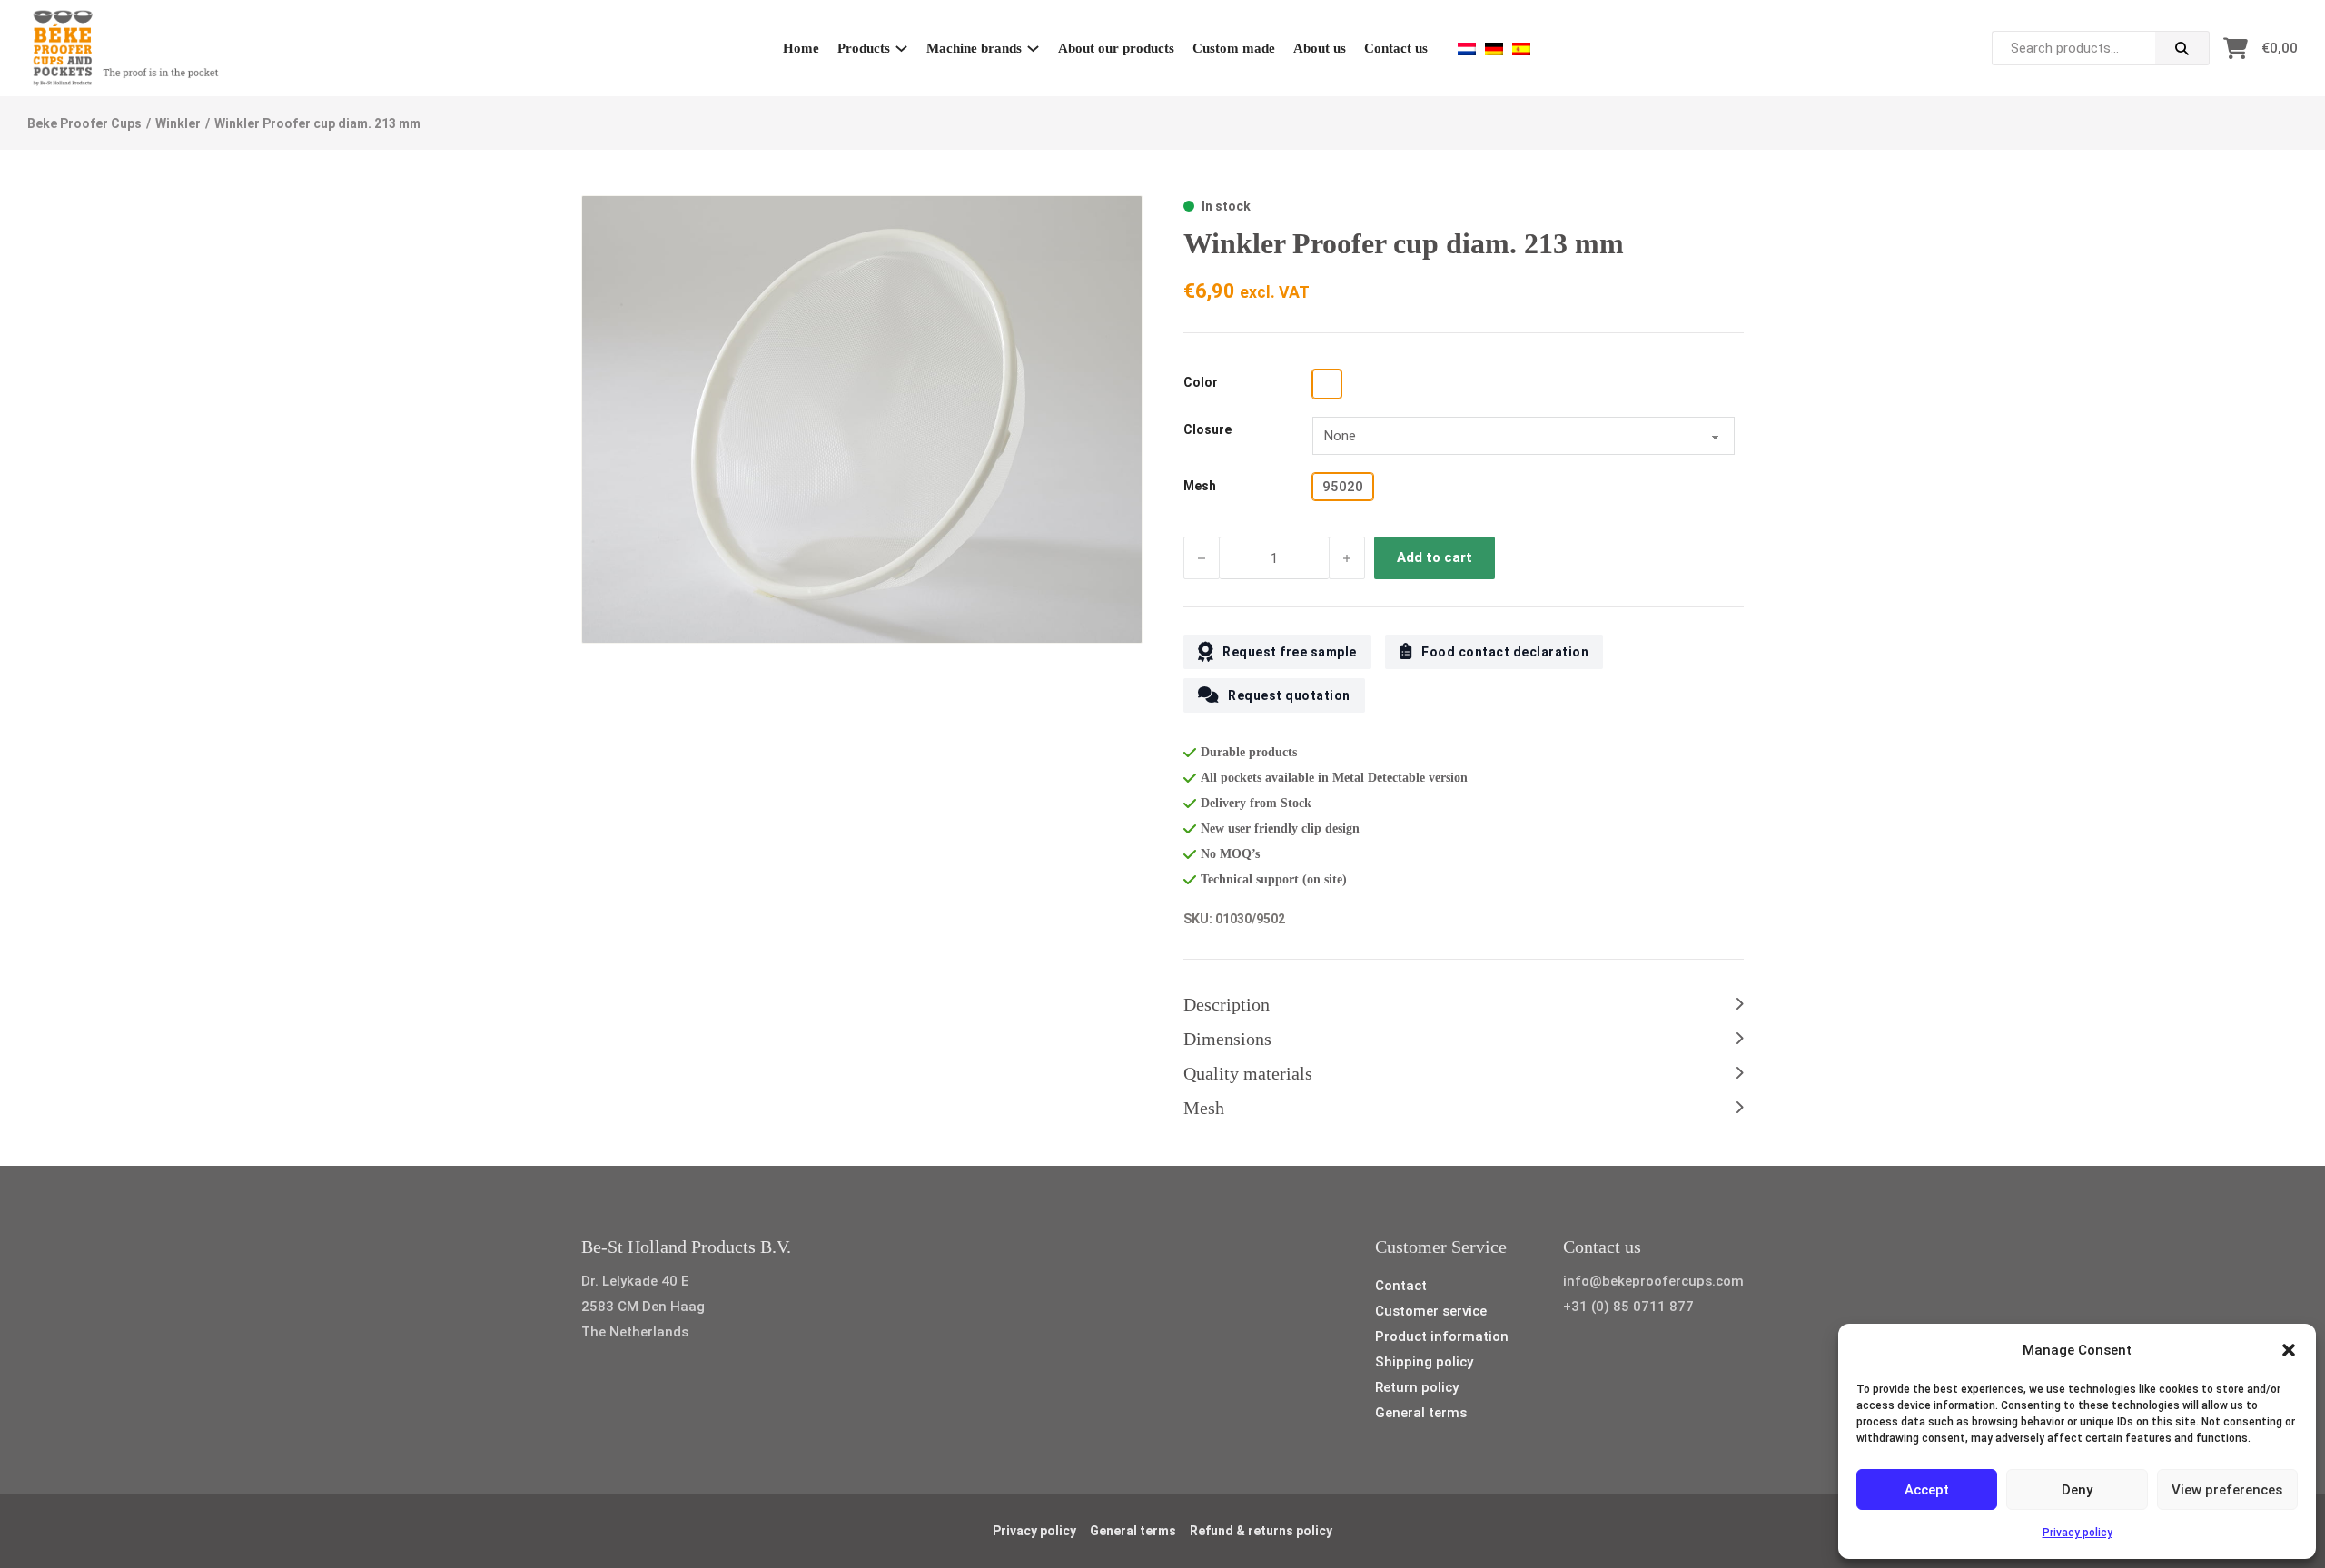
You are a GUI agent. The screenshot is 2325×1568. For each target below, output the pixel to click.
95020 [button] (1343, 487)
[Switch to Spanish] (1521, 49)
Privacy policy (2078, 1533)
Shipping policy (1424, 1362)
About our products (1116, 48)
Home (801, 48)
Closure (1207, 429)
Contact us (1396, 48)
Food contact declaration (1505, 652)
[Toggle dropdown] (901, 49)
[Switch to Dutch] (1467, 49)
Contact (1401, 1286)
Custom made (1234, 48)
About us (1320, 48)
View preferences (2227, 1490)
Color (1201, 382)
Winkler (178, 123)
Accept (1927, 1490)
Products (864, 48)
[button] (2289, 1350)
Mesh (1200, 486)
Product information (1442, 1336)
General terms (1421, 1413)
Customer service (1431, 1311)
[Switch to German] (1494, 49)
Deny (2077, 1490)
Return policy (1417, 1387)
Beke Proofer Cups (84, 123)
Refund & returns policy (1261, 1531)
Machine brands (974, 48)
